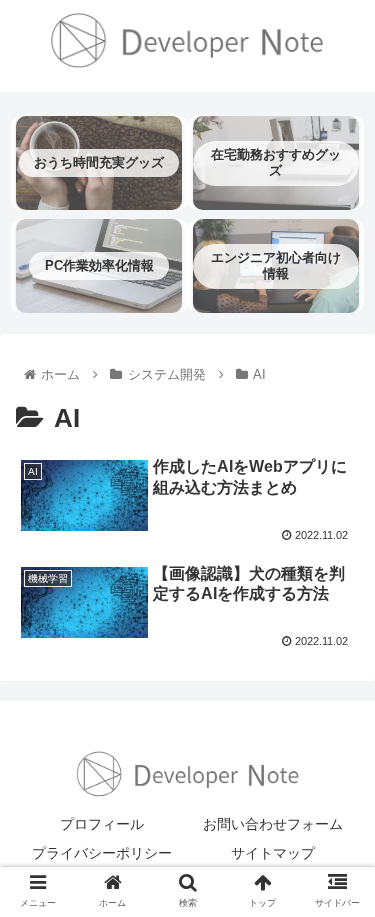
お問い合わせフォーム (273, 824)
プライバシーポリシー (102, 853)
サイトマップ (273, 853)
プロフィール (102, 824)
